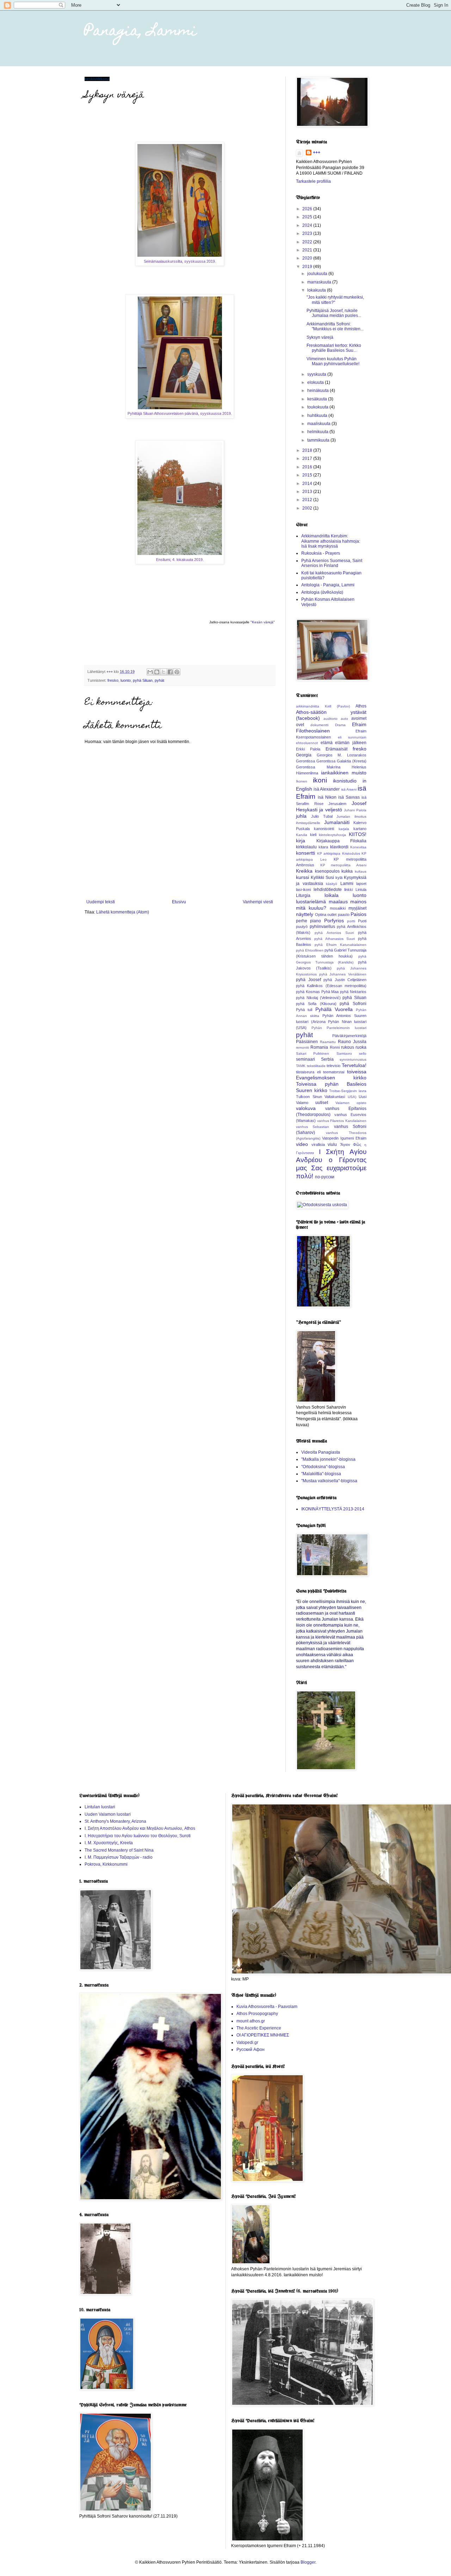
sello (363, 1053)
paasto (344, 915)
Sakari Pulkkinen (313, 1053)
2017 (308, 459)
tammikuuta (319, 440)
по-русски (325, 1177)
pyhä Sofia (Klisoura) (316, 1004)
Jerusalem (337, 804)
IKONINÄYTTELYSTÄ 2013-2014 (333, 1509)
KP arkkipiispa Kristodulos (339, 853)
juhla (301, 816)
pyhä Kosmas (308, 992)
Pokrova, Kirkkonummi (106, 1864)
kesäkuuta (318, 399)
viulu (332, 1144)
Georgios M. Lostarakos (342, 755)
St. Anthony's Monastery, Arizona (115, 1821)
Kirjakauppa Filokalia (342, 841)
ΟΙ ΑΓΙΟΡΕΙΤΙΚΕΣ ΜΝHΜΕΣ (263, 2035)
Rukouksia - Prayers (321, 553)
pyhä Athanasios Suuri (335, 939)
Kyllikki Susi (322, 878)
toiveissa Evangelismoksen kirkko (331, 1075)
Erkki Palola (308, 749)
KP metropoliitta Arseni (343, 865)
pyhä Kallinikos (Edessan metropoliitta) (331, 986)
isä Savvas (349, 797)
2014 (308, 484)
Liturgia (303, 896)
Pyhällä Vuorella (334, 1009)
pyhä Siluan (143, 680)
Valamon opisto (351, 1103)
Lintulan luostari (100, 1807)
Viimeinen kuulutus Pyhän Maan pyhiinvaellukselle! (333, 361)
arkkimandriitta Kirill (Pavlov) (323, 706)
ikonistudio (345, 781)
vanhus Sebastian (313, 1127)
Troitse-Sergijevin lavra (348, 1091)
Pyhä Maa (330, 992)
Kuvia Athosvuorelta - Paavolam (267, 2007)
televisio (333, 1066)
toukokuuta (318, 407)
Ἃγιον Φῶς (351, 1144)
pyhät (159, 680)
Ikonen (302, 781)
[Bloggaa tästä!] (157, 672)
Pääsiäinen (307, 1042)
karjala (344, 829)
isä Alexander (327, 789)
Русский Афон (251, 2050)
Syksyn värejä (320, 337)
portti (351, 921)
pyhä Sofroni (353, 1004)
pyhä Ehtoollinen (310, 950)
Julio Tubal (322, 816)
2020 (308, 258)
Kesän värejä (263, 622)
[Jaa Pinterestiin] (177, 672)
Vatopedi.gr (247, 2042)
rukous (348, 1047)
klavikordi (339, 847)
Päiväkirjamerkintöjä (349, 1036)
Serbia (327, 1059)
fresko (113, 680)
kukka (347, 871)
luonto (126, 680)
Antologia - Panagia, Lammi (328, 585)
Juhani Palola (355, 810)
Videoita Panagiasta (321, 1452)
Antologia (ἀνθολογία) (322, 592)
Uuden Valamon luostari (108, 1814)
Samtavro (344, 1053)
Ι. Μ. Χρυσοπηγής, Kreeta (109, 1843)
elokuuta (316, 382)
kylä (339, 878)
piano (316, 921)
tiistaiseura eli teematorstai (320, 1072)
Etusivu (179, 902)
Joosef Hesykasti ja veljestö (331, 806)
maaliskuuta (319, 424)
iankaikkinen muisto (344, 773)
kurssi (302, 877)
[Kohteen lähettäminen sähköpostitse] (150, 672)
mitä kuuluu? (311, 908)
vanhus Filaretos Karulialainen (342, 1121)
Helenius (359, 767)
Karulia (302, 835)
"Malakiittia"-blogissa (321, 1474)
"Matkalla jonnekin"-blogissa (328, 1459)
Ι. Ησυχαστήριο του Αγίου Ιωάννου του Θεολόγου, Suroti (138, 1836)
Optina (321, 915)
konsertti (305, 853)
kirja (301, 841)
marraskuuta (320, 282)
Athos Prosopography (257, 2014)
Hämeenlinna (307, 773)
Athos (361, 706)
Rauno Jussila (352, 1042)
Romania (319, 1047)
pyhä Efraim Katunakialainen (341, 945)
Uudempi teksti (101, 902)
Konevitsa (358, 847)
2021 (308, 250)
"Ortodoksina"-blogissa (323, 1467)
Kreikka (304, 871)
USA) (352, 1097)
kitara (323, 847)
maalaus (338, 902)
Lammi (347, 884)
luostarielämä (311, 902)
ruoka (361, 1047)
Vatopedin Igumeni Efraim (344, 1138)
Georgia (304, 755)
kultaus (361, 871)
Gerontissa (305, 761)
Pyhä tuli (304, 1010)
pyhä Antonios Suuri (334, 933)
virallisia (318, 1144)
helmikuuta (318, 432)
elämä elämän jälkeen (344, 743)
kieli (313, 835)
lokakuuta (317, 290)
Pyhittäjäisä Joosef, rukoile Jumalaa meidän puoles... (334, 313)
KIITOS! (358, 834)
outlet (332, 915)
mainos (358, 902)
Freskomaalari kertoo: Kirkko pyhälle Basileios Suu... (334, 348)
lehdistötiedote (328, 890)
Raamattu (328, 1042)
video (302, 1144)
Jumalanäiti (337, 822)
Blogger (308, 2562)
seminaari (305, 1059)
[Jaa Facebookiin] (170, 672)
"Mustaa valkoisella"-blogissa (329, 1481)
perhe (302, 921)
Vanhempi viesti (258, 902)
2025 (308, 217)
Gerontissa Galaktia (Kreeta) (341, 761)
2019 (308, 267)
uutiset (322, 1103)
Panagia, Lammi (141, 32)
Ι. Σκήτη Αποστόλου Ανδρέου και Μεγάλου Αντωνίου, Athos (140, 1828)
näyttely (305, 914)
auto (344, 719)
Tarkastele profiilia (313, 181)
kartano (360, 829)
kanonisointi (324, 829)
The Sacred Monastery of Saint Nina (119, 1850)
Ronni (335, 1047)
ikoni (320, 780)
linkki (348, 890)
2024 (308, 225)
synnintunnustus (353, 1059)
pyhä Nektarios (353, 992)
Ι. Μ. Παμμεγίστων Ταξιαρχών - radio (119, 1857)
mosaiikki (338, 908)
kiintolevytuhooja (332, 835)
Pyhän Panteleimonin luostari (339, 1028)
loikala (332, 895)
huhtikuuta (318, 416)
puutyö (302, 927)
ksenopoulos (327, 871)
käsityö (332, 884)
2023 (308, 233)
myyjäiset (357, 908)
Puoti (362, 921)
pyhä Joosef (308, 980)
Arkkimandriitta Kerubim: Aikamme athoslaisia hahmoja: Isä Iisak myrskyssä (331, 541)
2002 (308, 508)
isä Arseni (349, 789)
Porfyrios (334, 921)
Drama (340, 725)
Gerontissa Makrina (318, 767)
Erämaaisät (336, 749)
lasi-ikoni (303, 890)
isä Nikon (327, 797)
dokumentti (319, 725)
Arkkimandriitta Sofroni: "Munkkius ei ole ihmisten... (335, 326)
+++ (317, 152)
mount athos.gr (251, 2021)
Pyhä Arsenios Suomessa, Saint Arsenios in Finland (332, 563)
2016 (308, 467)
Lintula (361, 890)
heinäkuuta (319, 391)
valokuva (306, 1108)
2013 (308, 492)
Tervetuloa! (354, 1065)
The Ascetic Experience (259, 2028)
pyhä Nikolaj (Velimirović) (318, 998)
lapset (361, 884)
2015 (308, 475)
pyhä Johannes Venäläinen (343, 974)
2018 (308, 450)
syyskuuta (317, 374)
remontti (302, 1047)
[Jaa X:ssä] (163, 672)
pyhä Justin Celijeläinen (345, 980)
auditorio (330, 719)
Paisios (359, 914)
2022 (308, 242)
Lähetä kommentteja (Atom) (123, 912)
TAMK (301, 1066)
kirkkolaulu (306, 847)
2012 (308, 500)
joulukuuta (318, 274)
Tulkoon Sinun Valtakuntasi (320, 1097)
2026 (308, 209)
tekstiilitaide (316, 1066)
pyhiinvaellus (322, 927)
